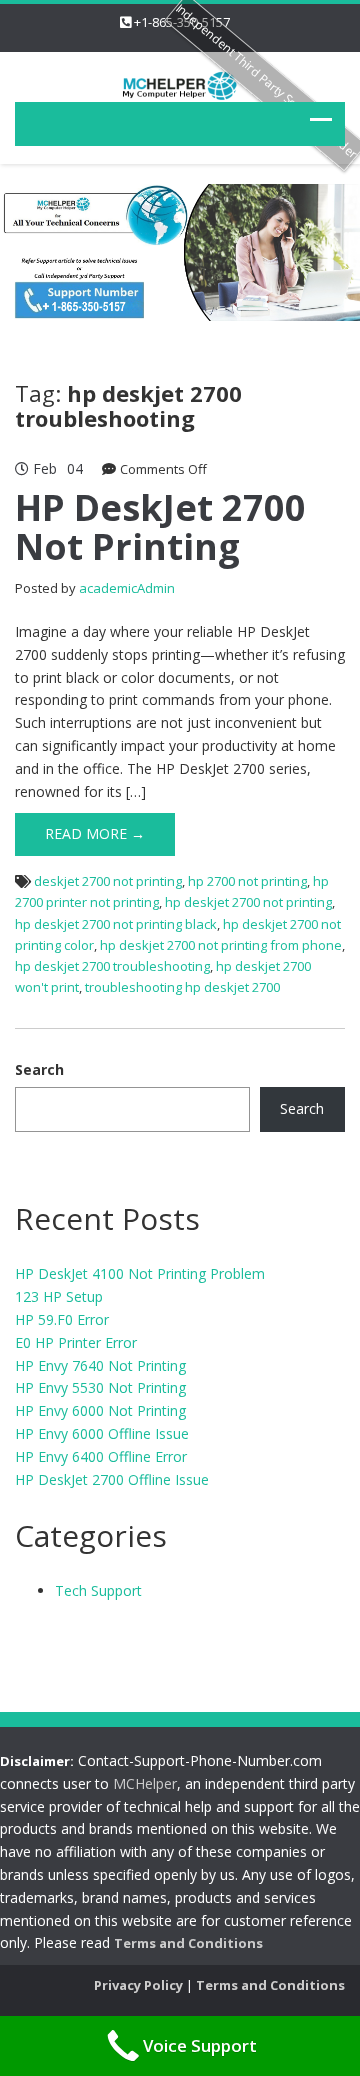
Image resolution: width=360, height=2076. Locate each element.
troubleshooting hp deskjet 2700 (182, 987)
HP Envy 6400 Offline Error (101, 1456)
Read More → (95, 833)
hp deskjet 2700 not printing (248, 902)
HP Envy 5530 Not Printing (100, 1387)
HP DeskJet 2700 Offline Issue (112, 1479)
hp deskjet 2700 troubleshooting (112, 966)
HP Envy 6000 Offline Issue (102, 1433)
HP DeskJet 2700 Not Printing (160, 527)
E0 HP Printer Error (76, 1342)
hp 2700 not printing (247, 881)
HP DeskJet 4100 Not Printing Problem (140, 1273)
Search (39, 1069)
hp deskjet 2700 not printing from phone (221, 945)
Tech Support (98, 1590)
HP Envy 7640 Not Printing (100, 1365)
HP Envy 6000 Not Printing (100, 1410)
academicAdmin (127, 588)
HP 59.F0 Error (62, 1319)
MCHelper (145, 1783)
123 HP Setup (59, 1296)
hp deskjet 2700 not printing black (116, 924)
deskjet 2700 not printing (108, 881)
